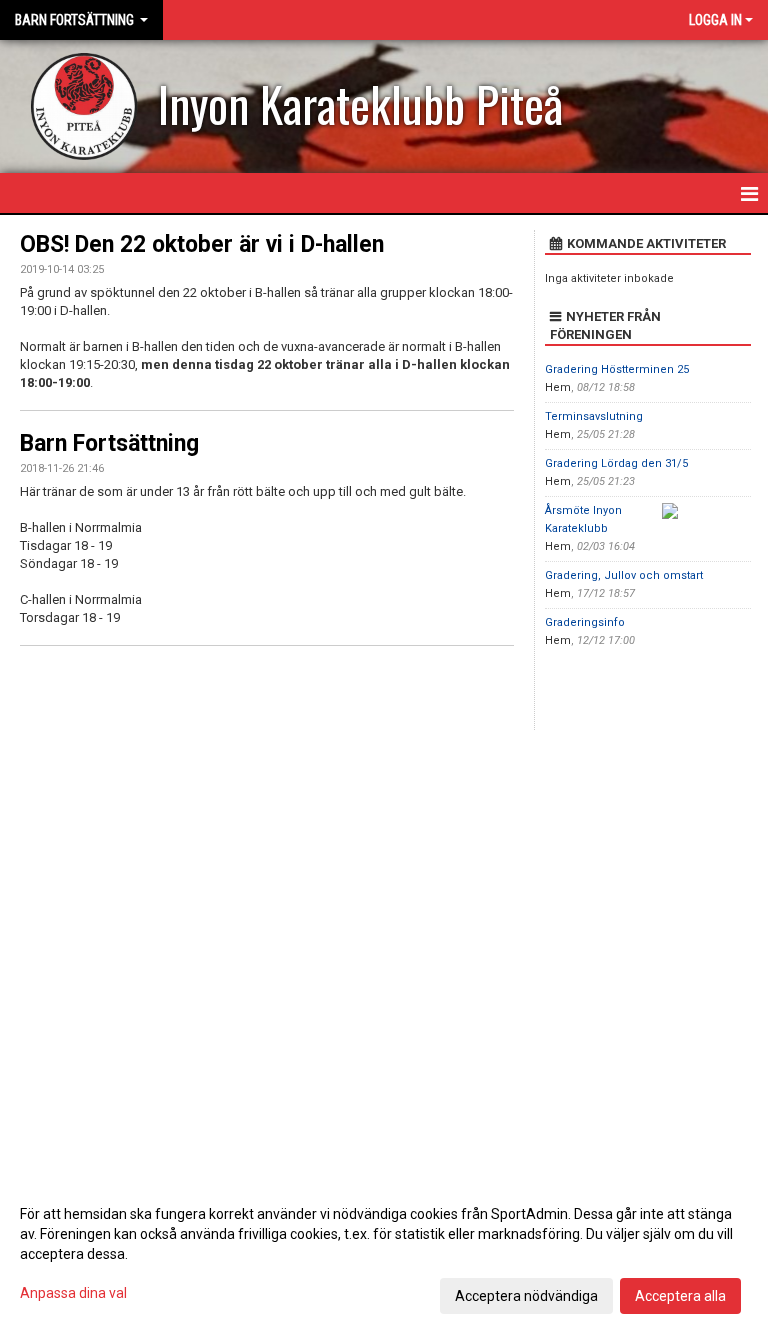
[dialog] (384, 1254)
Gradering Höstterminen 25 (617, 369)
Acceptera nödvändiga (526, 1296)
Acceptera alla (680, 1296)
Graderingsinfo (585, 622)
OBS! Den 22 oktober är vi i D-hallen (202, 244)
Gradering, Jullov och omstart (624, 575)
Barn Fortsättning (109, 443)
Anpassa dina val (73, 1293)
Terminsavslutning (594, 416)
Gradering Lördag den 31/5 (616, 463)
